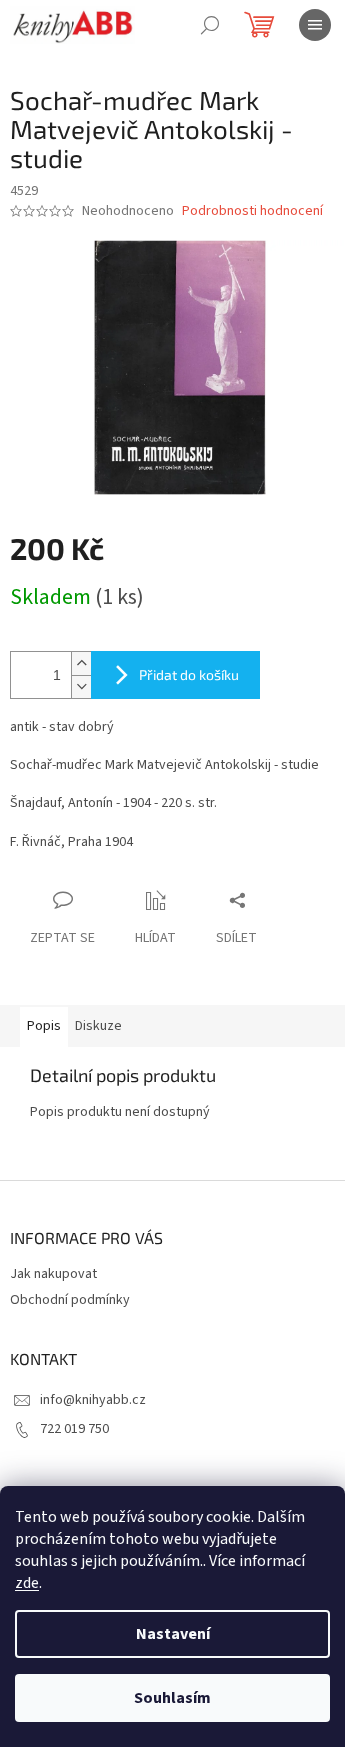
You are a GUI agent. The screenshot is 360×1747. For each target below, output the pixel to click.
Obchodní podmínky (70, 1300)
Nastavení (173, 1634)
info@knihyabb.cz (93, 1400)
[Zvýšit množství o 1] (81, 663)
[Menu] (315, 25)
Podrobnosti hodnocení (252, 211)
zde (27, 1583)
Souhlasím (172, 1698)
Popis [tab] (44, 1026)
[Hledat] (210, 25)
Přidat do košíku (189, 674)
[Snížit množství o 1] (81, 686)
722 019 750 (74, 1429)
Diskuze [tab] (98, 1026)
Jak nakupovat (53, 1274)
